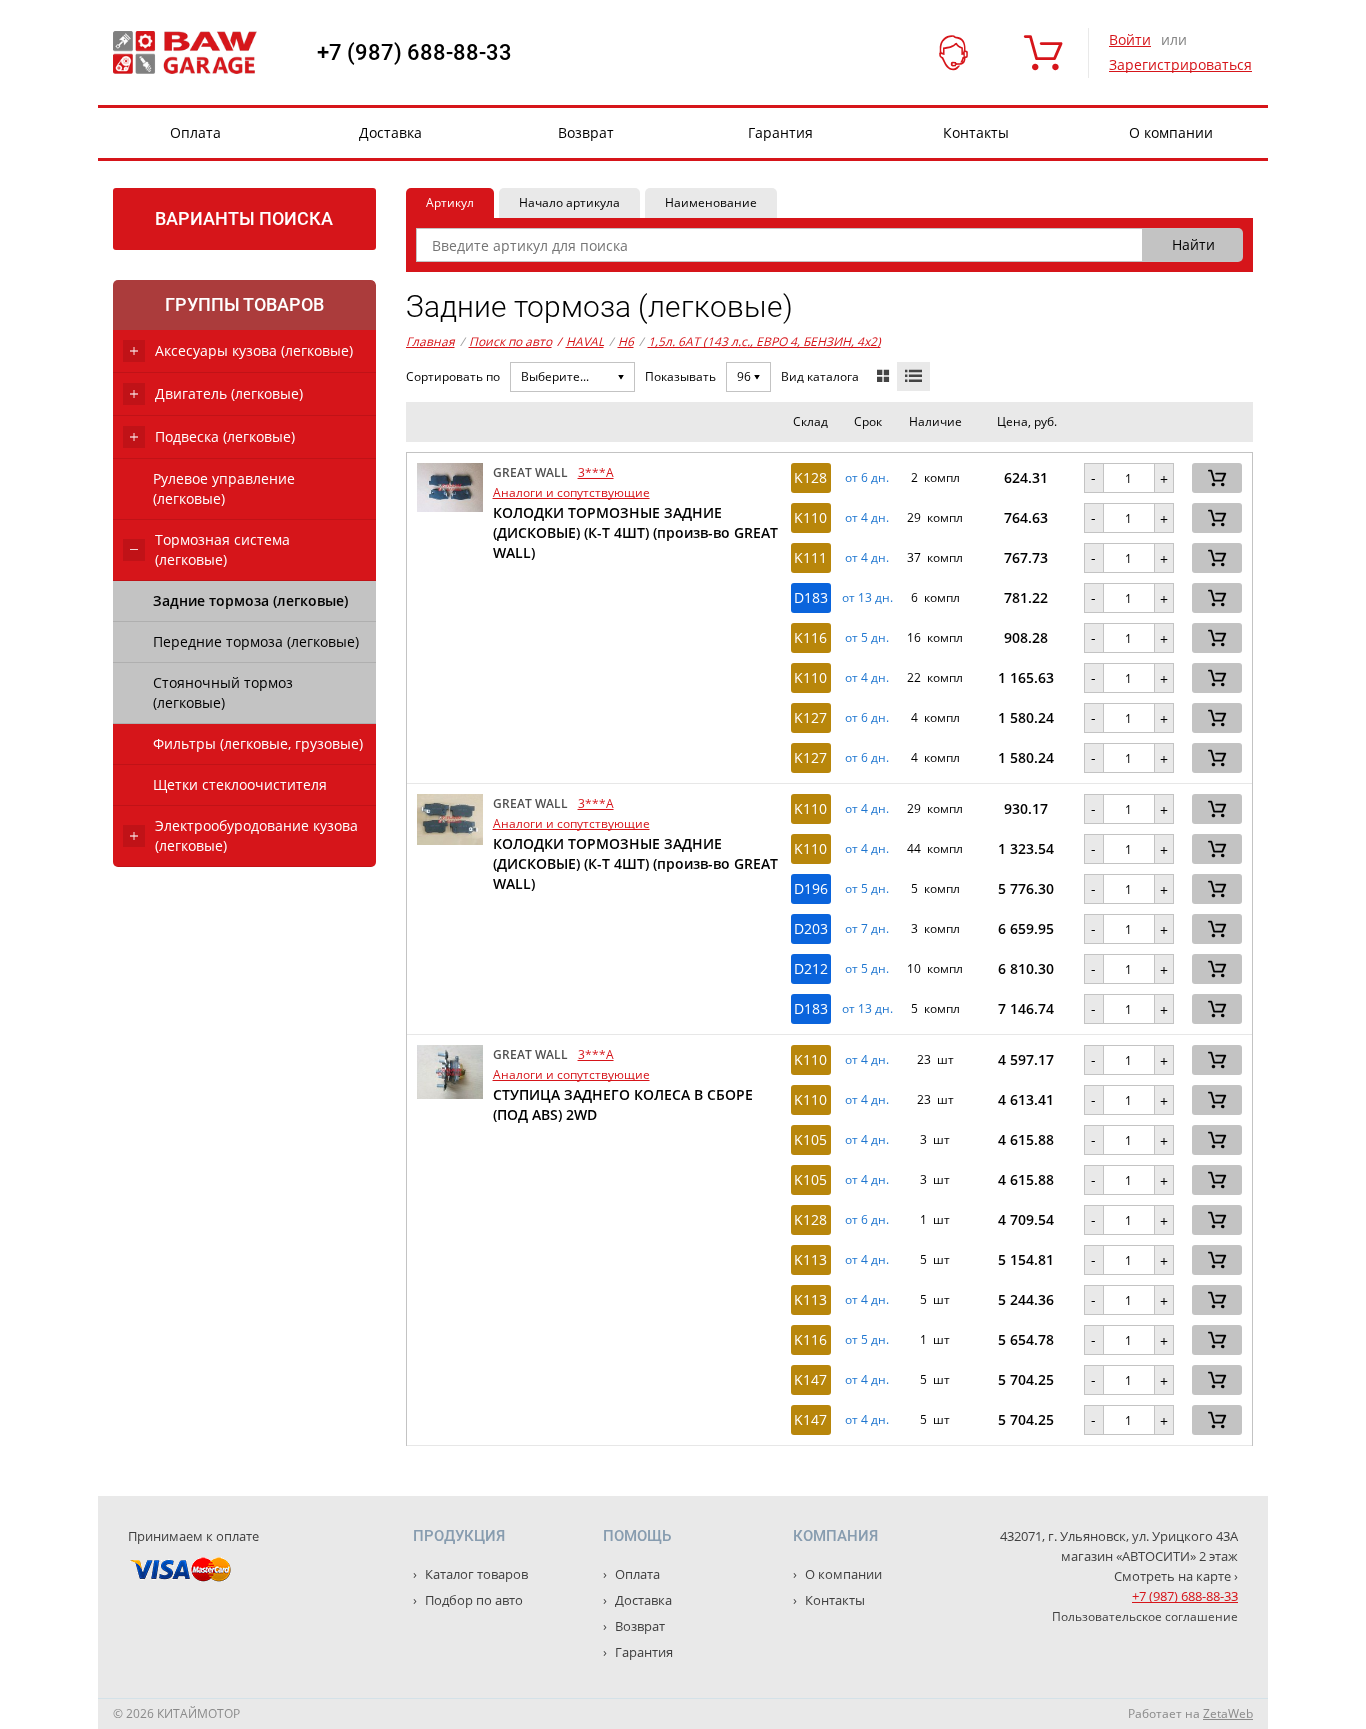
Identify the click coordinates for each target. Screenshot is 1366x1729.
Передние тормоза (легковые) (256, 641)
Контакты (976, 132)
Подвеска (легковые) (225, 436)
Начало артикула (569, 202)
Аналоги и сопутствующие (571, 492)
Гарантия (780, 132)
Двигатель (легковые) (229, 393)
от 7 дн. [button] (867, 929)
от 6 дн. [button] (867, 478)
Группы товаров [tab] (244, 304)
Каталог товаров (475, 1574)
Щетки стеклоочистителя (240, 784)
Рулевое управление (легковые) (224, 488)
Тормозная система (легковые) (222, 549)
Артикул (450, 202)
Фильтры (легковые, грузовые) (258, 743)
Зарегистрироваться (1180, 64)
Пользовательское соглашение (1145, 1616)
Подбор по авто (472, 1600)
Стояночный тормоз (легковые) (223, 692)
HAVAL (580, 341)
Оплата (195, 132)
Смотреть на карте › (1176, 1576)
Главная (430, 341)
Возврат (586, 132)
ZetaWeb (1228, 1713)
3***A (596, 472)
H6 (626, 341)
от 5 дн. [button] (867, 638)
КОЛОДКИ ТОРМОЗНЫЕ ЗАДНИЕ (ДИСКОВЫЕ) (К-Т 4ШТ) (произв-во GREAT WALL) (635, 532)
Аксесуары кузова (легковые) (254, 350)
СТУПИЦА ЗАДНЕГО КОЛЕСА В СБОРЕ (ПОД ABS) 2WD (623, 1104)
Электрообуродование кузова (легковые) (256, 835)
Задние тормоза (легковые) (250, 600)
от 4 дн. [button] (867, 518)
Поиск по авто (510, 341)
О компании (1171, 132)
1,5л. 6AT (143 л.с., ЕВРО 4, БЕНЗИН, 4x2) (764, 341)
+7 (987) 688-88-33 (414, 53)
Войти (1130, 39)
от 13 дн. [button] (867, 598)
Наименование (711, 202)
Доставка (390, 132)
